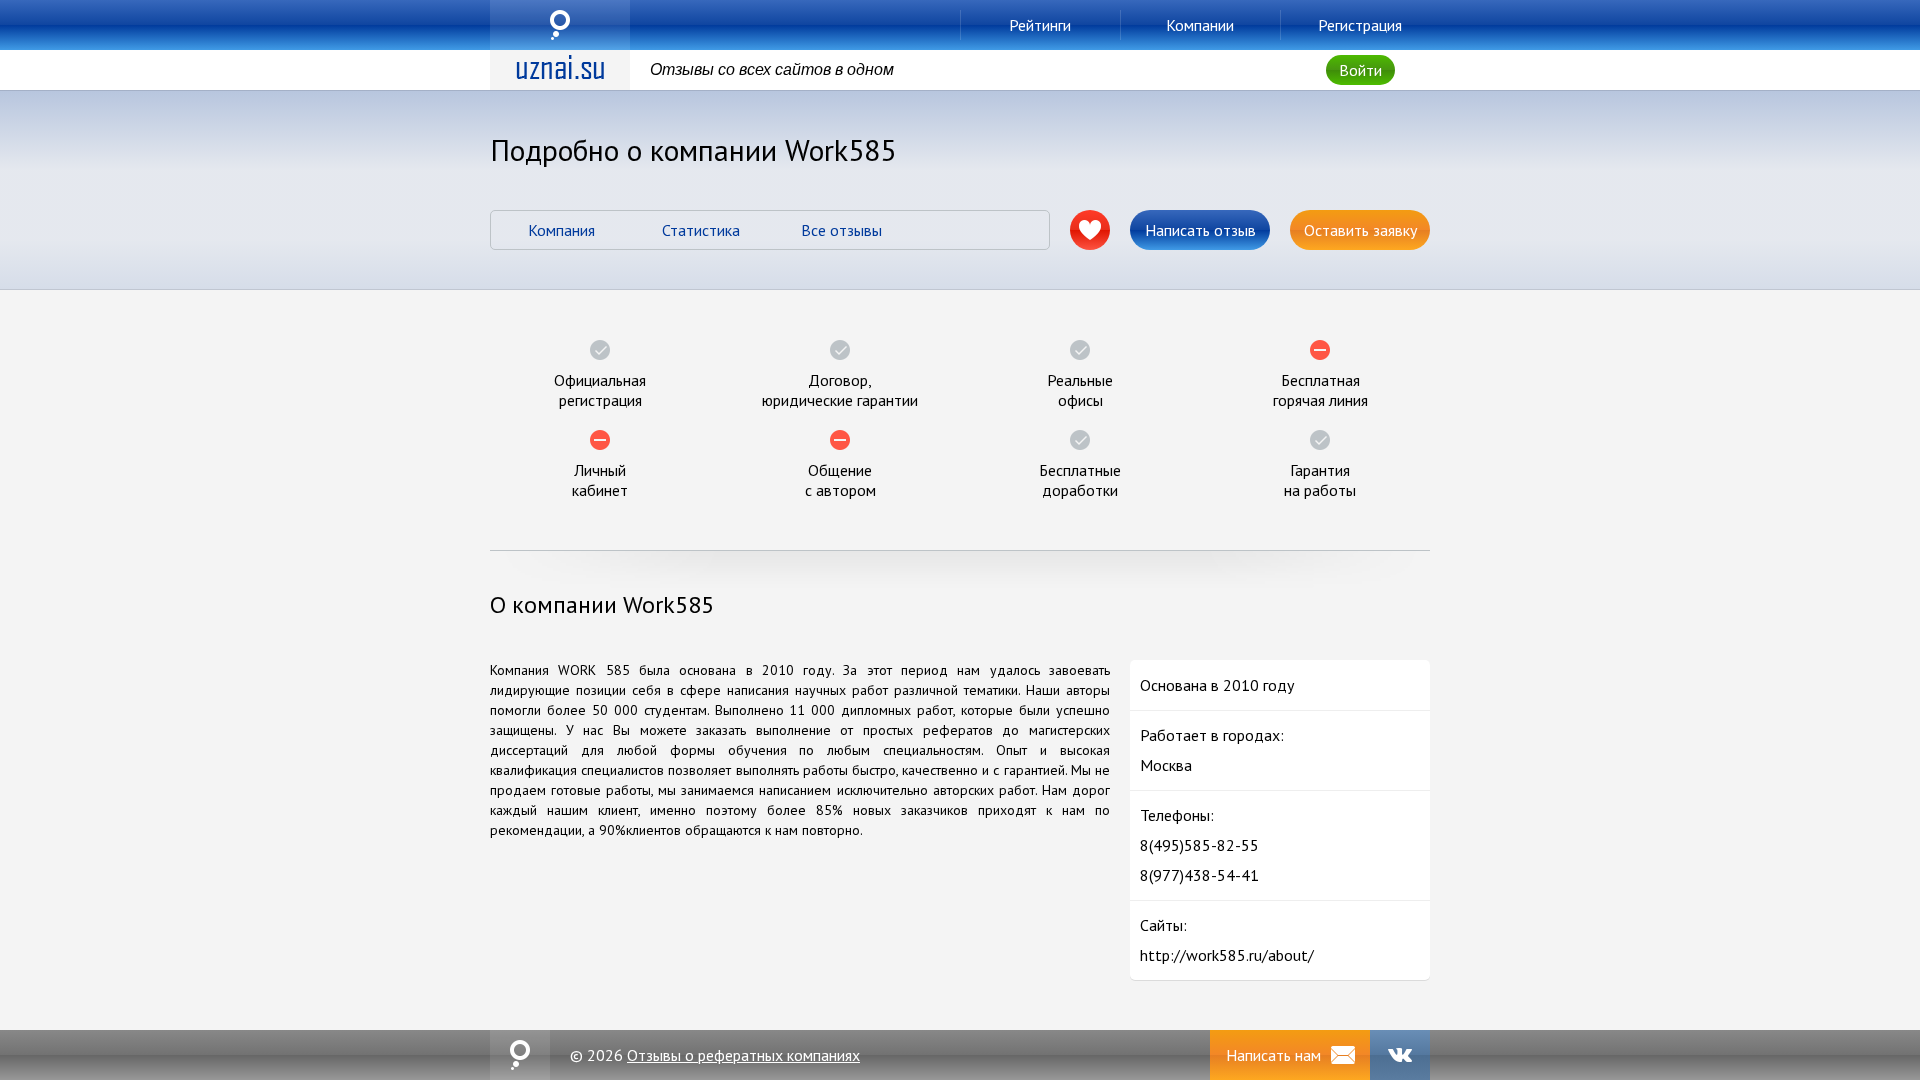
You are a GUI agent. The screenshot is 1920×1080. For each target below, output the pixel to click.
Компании (1200, 25)
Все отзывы (841, 230)
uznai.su (560, 25)
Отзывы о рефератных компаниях (743, 1055)
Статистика (701, 230)
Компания (561, 230)
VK (1400, 1055)
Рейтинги (1040, 25)
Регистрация (1360, 25)
